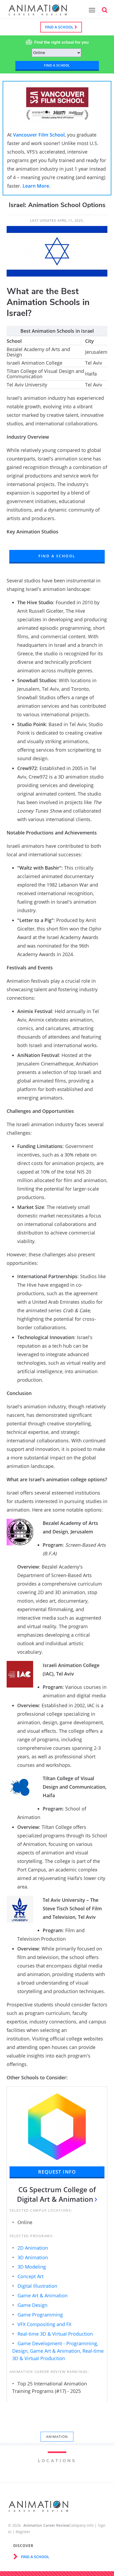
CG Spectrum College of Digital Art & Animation (56, 2194)
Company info (81, 2525)
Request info (57, 2172)
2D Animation (33, 2248)
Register (23, 2532)
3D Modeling (32, 2267)
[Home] (38, 13)
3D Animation (33, 2257)
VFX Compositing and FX (44, 2324)
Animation (57, 2437)
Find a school (60, 27)
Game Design (32, 2305)
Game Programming (40, 2315)
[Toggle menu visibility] (91, 10)
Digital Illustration (37, 2286)
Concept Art (30, 2276)
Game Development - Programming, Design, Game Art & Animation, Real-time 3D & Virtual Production (58, 2351)
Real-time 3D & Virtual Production (55, 2334)
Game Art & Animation (43, 2295)
